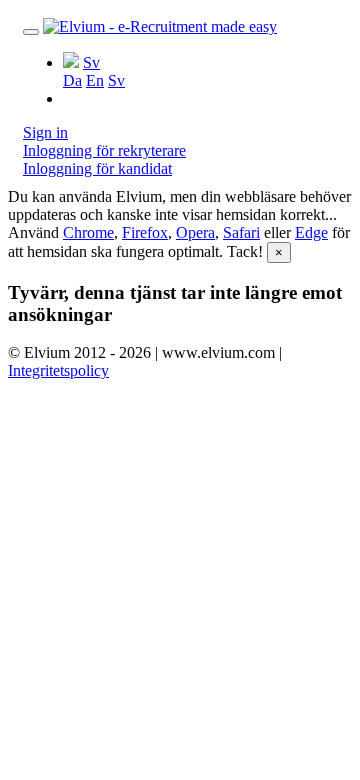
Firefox (145, 232)
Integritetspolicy (58, 370)
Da (72, 80)
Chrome (88, 232)
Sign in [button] (45, 132)
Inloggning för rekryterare (104, 150)
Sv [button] (91, 62)
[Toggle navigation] (31, 32)
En (95, 80)
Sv (116, 80)
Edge (311, 232)
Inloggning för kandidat (97, 168)
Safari (241, 232)
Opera (195, 232)
